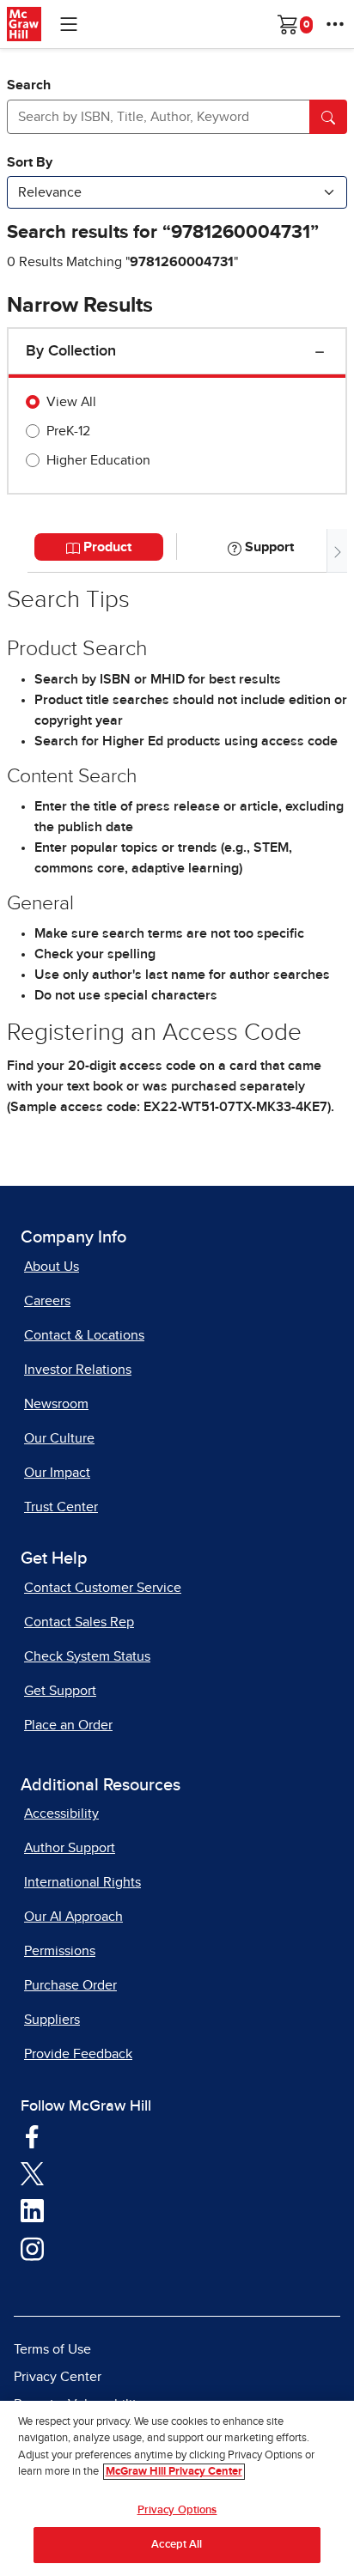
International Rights (82, 1882)
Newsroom (56, 1404)
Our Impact (57, 1473)
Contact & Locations (84, 1335)
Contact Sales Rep (79, 1622)
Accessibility (61, 1814)
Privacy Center (58, 2377)
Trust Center (61, 1507)
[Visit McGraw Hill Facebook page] (32, 2136)
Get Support (60, 1691)
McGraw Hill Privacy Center (174, 2472)
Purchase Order (70, 1985)
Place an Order (68, 1725)
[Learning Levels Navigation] (69, 24)
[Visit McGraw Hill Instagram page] (32, 2248)
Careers (47, 1301)
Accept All (177, 2545)
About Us (52, 1267)
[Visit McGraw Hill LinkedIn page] (32, 2210)
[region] (177, 2488)
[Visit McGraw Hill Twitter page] (32, 2173)
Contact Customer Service (103, 1588)
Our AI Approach (73, 1917)
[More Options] (335, 24)
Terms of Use (52, 2349)
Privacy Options (177, 2510)
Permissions (60, 1951)
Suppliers (52, 2020)
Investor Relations (78, 1370)
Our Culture (59, 1438)
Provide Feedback (78, 2054)
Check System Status (87, 1656)
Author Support (70, 1848)
